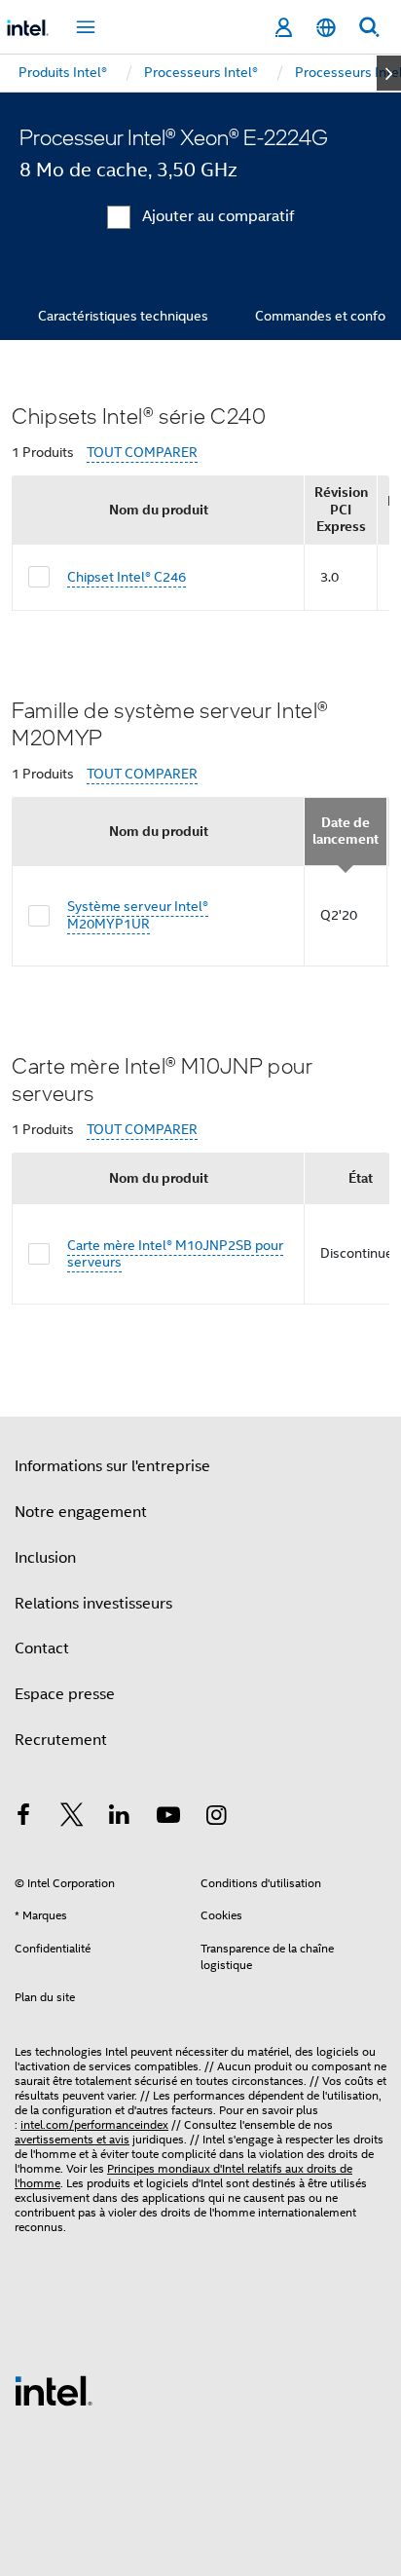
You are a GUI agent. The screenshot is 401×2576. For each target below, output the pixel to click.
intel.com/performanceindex (94, 2124)
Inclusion (45, 1558)
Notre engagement (81, 1512)
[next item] (389, 73)
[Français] (326, 28)
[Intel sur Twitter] (72, 1818)
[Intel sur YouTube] (168, 1818)
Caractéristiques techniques (123, 316)
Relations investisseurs (93, 1604)
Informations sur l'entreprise (112, 1466)
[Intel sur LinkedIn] (120, 1818)
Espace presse (65, 1694)
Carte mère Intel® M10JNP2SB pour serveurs (175, 1254)
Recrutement (61, 1740)
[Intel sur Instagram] (216, 1818)
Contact (42, 1648)
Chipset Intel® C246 (127, 577)
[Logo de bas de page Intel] (54, 2390)
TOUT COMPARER (142, 453)
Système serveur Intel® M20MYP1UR (138, 915)
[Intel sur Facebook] (23, 1818)
